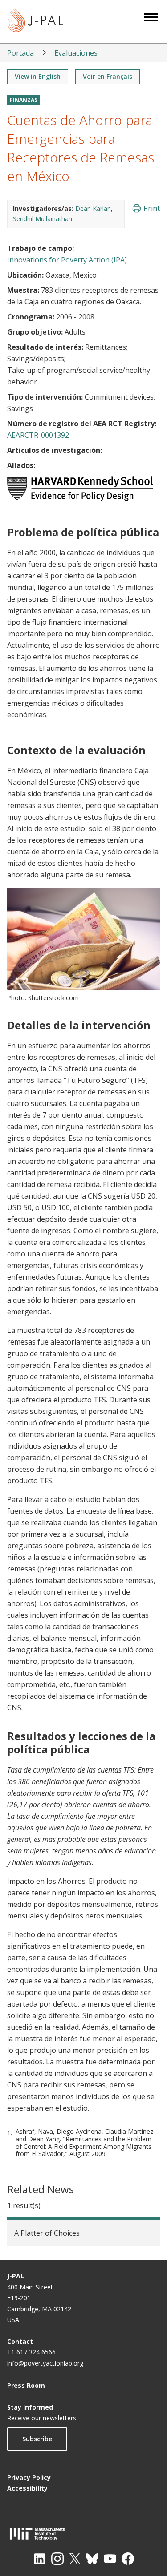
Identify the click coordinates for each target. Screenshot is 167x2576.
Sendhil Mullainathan (43, 219)
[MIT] (83, 2534)
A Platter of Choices (47, 2233)
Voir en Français (108, 76)
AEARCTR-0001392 (38, 435)
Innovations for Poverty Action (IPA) (67, 260)
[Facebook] (128, 2559)
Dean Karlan (93, 208)
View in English (38, 76)
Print (152, 208)
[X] (75, 2559)
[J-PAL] (35, 22)
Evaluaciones (76, 53)
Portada (20, 53)
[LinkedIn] (40, 2559)
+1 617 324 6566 (31, 2352)
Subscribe (37, 2439)
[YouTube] (110, 2559)
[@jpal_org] (57, 2559)
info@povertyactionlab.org (45, 2363)
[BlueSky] (92, 2559)
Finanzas (24, 100)
